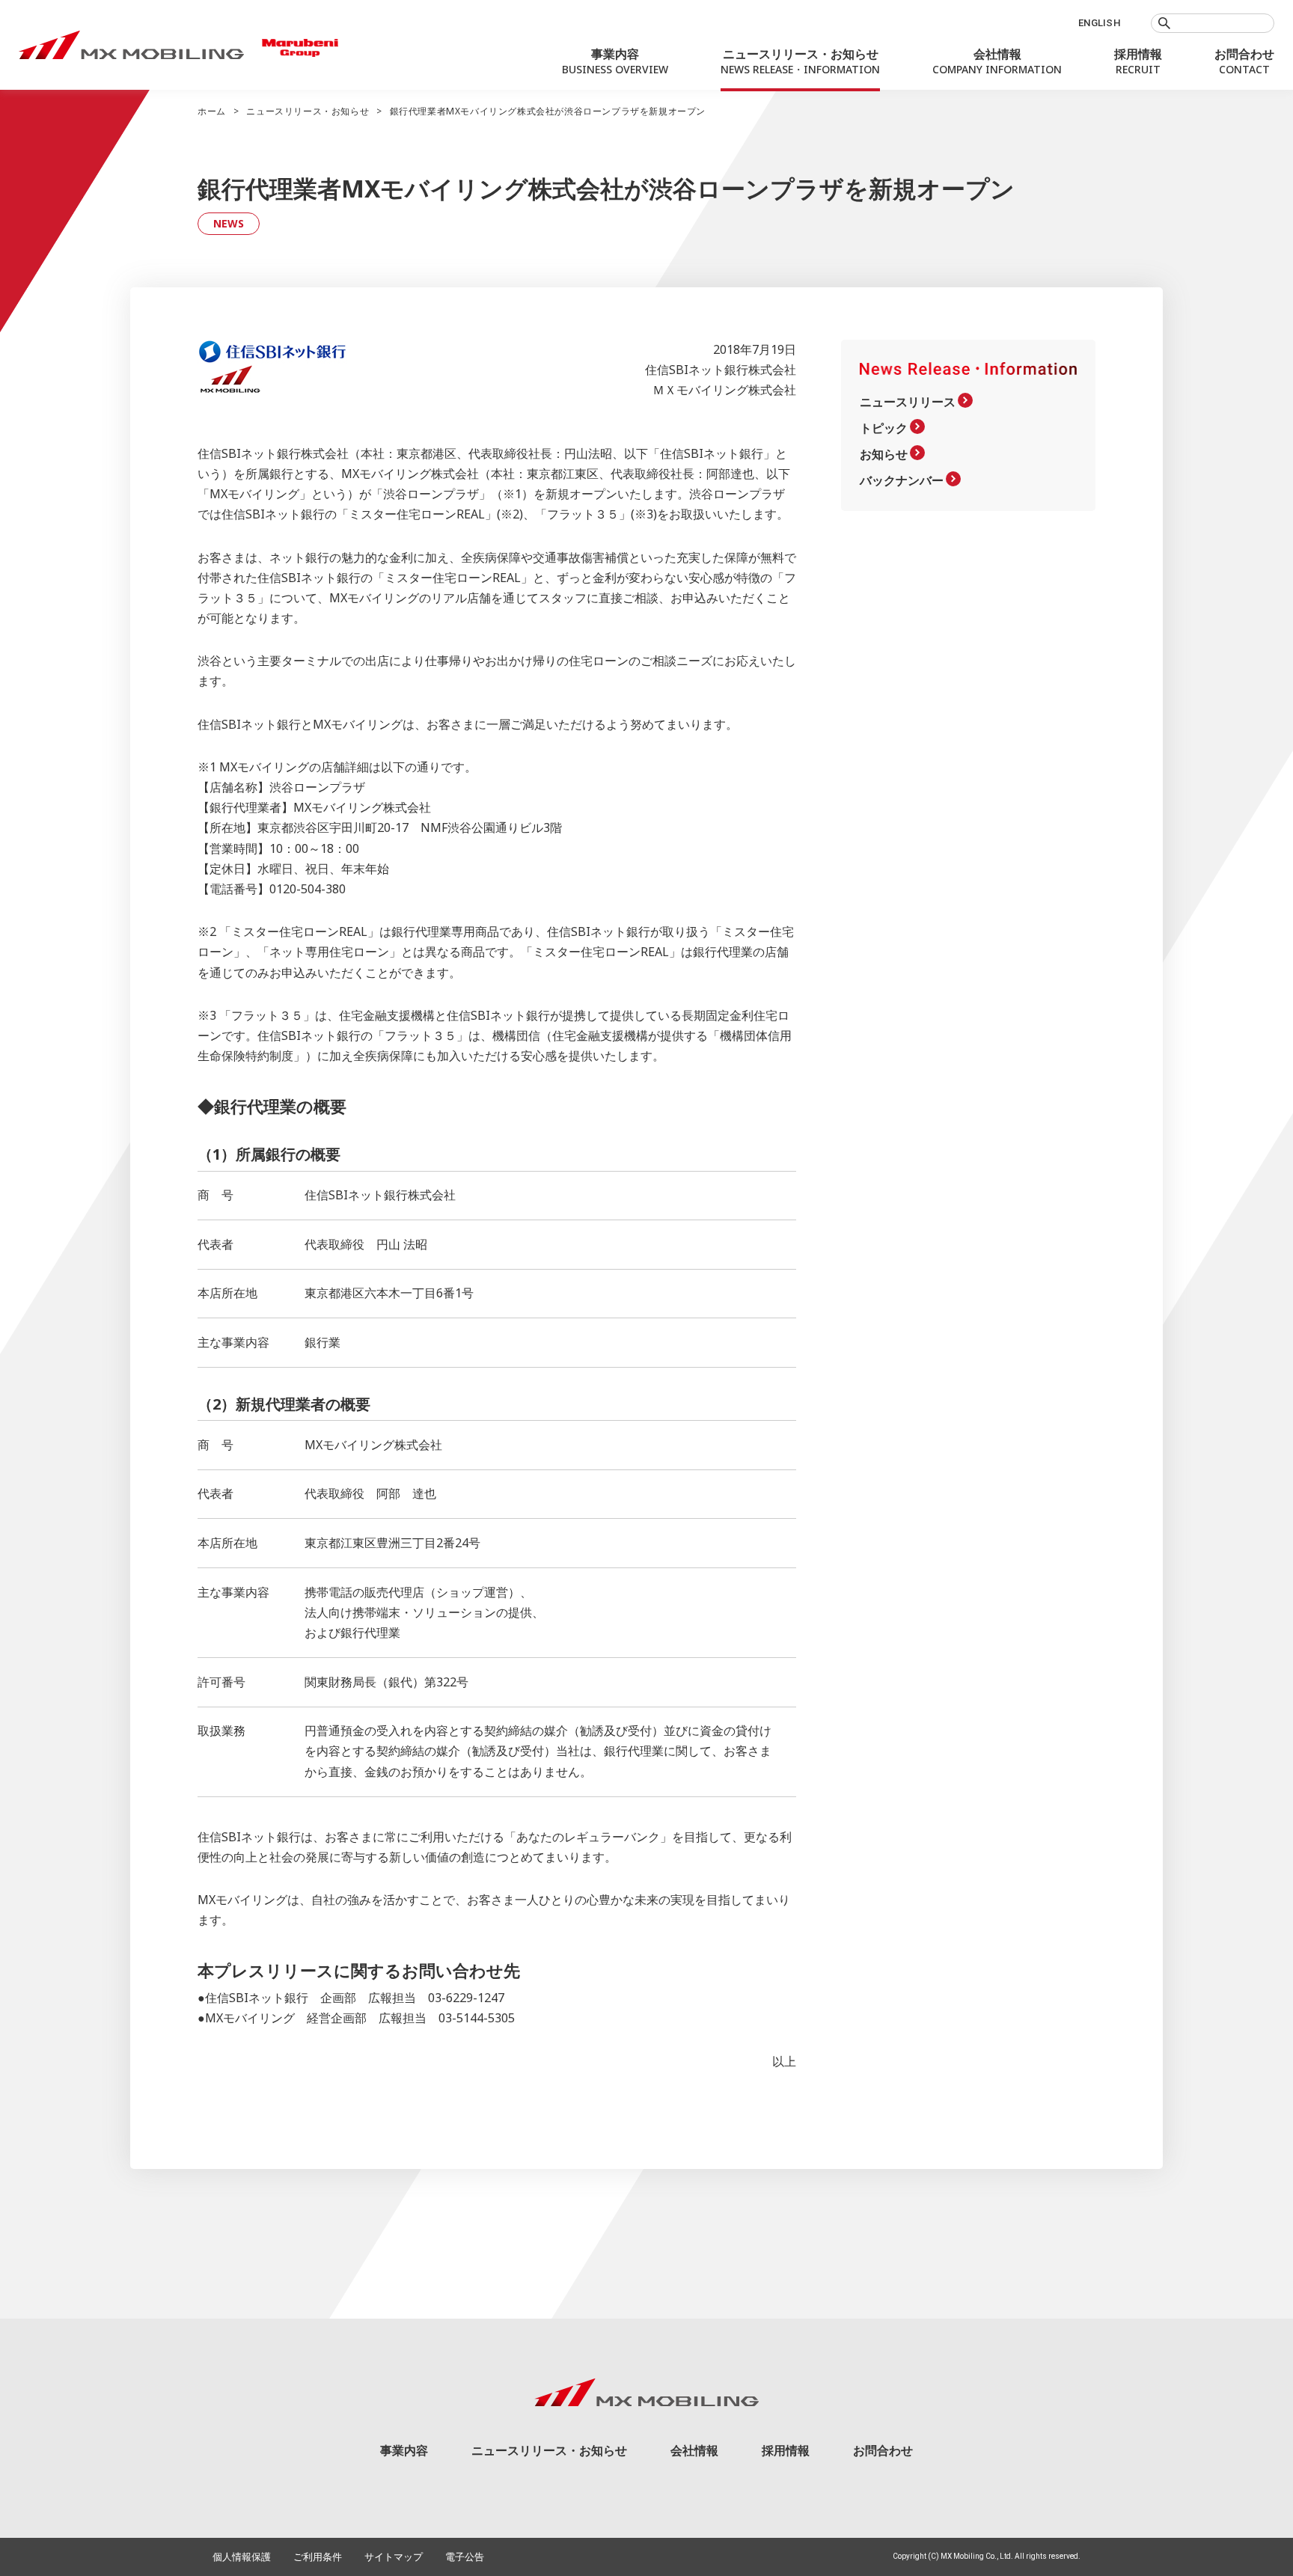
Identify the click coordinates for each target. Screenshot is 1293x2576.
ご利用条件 (318, 2557)
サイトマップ (394, 2557)
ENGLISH (1100, 23)
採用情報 (786, 2450)
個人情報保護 (242, 2557)
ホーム (212, 111)
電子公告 (465, 2557)
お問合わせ (883, 2450)
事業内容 (404, 2450)
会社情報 (694, 2450)
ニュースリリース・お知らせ (308, 111)
